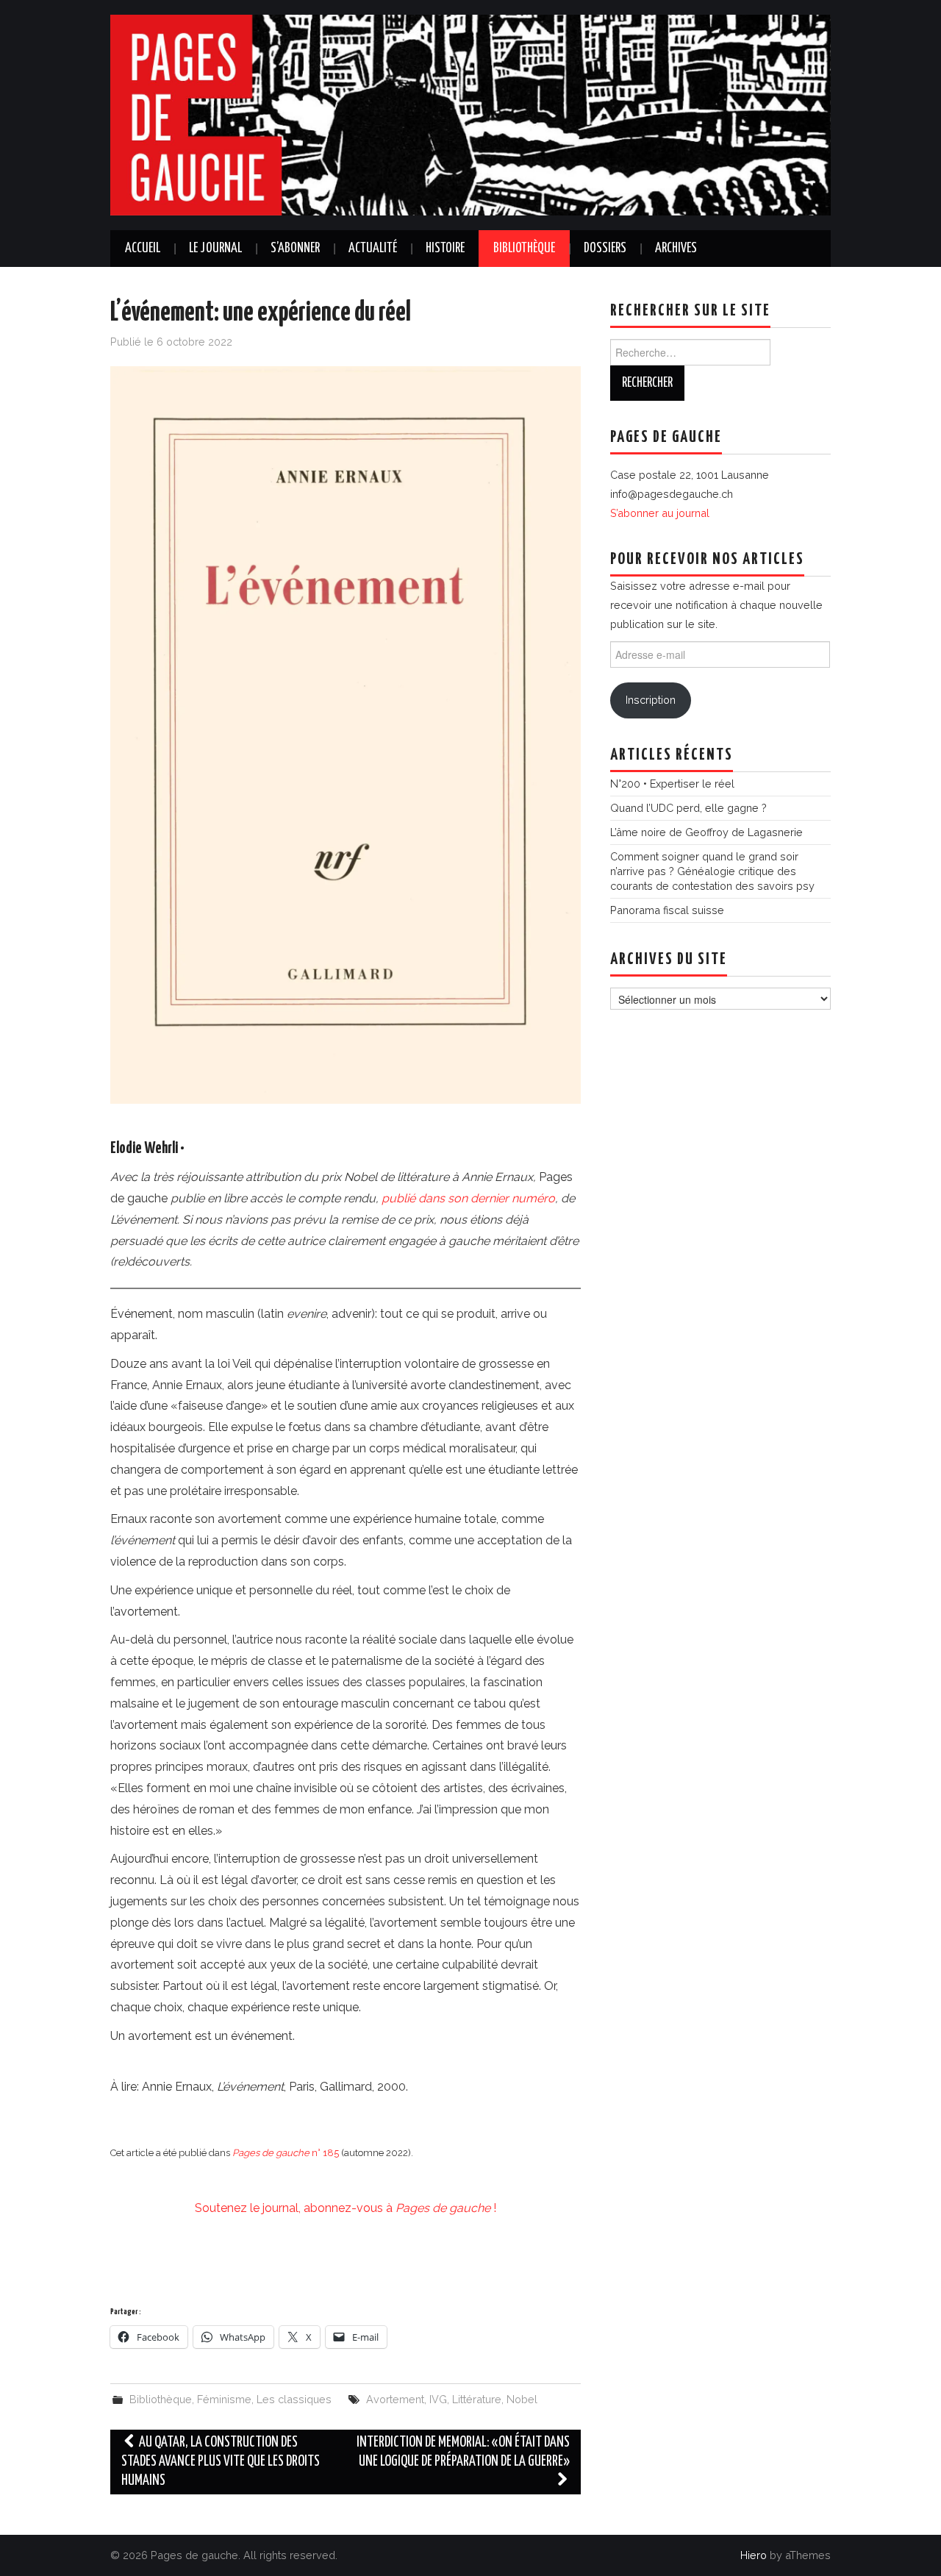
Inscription (651, 700)
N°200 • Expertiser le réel (672, 784)
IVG (438, 2399)
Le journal (215, 249)
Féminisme (224, 2399)
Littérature (477, 2399)
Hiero (754, 2555)
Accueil (143, 249)
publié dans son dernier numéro (468, 1198)
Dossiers (605, 249)
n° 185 (286, 2153)
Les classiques (294, 2399)
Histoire (445, 249)
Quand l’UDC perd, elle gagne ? (688, 808)
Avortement (395, 2399)
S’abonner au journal (660, 513)
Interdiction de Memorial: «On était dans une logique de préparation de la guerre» (463, 2452)
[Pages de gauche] (470, 114)
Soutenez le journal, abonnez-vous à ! (346, 2208)
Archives (676, 249)
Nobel (522, 2399)
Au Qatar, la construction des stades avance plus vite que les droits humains (221, 2462)
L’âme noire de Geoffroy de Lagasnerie (706, 832)
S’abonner (295, 249)
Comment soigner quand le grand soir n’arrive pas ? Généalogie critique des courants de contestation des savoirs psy (712, 871)
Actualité (373, 249)
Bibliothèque (524, 249)
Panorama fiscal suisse (667, 910)
